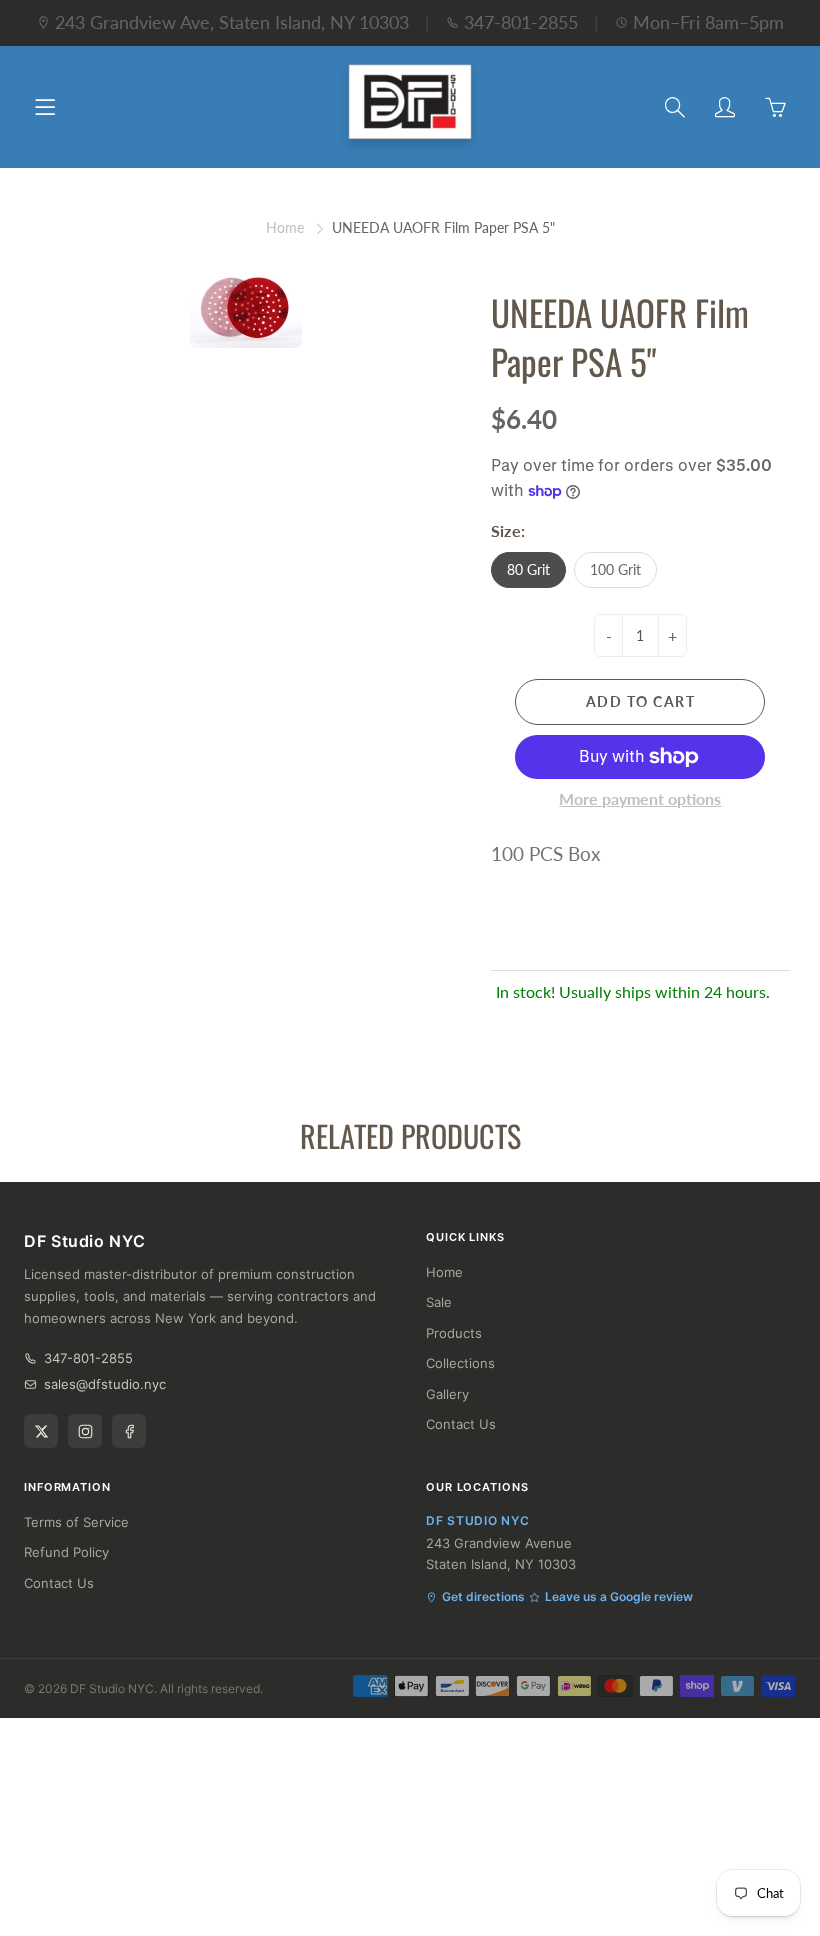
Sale (439, 1302)
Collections (460, 1363)
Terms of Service (76, 1522)
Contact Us (461, 1424)
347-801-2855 (521, 22)
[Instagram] (85, 1431)
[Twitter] (41, 1431)
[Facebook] (129, 1431)
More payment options (640, 798)
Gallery (447, 1394)
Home (285, 227)
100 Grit (615, 569)
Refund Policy (66, 1552)
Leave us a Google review (619, 1596)
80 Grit (528, 569)
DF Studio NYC (112, 1688)
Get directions (483, 1596)
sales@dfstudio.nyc (105, 1384)
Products (454, 1333)
